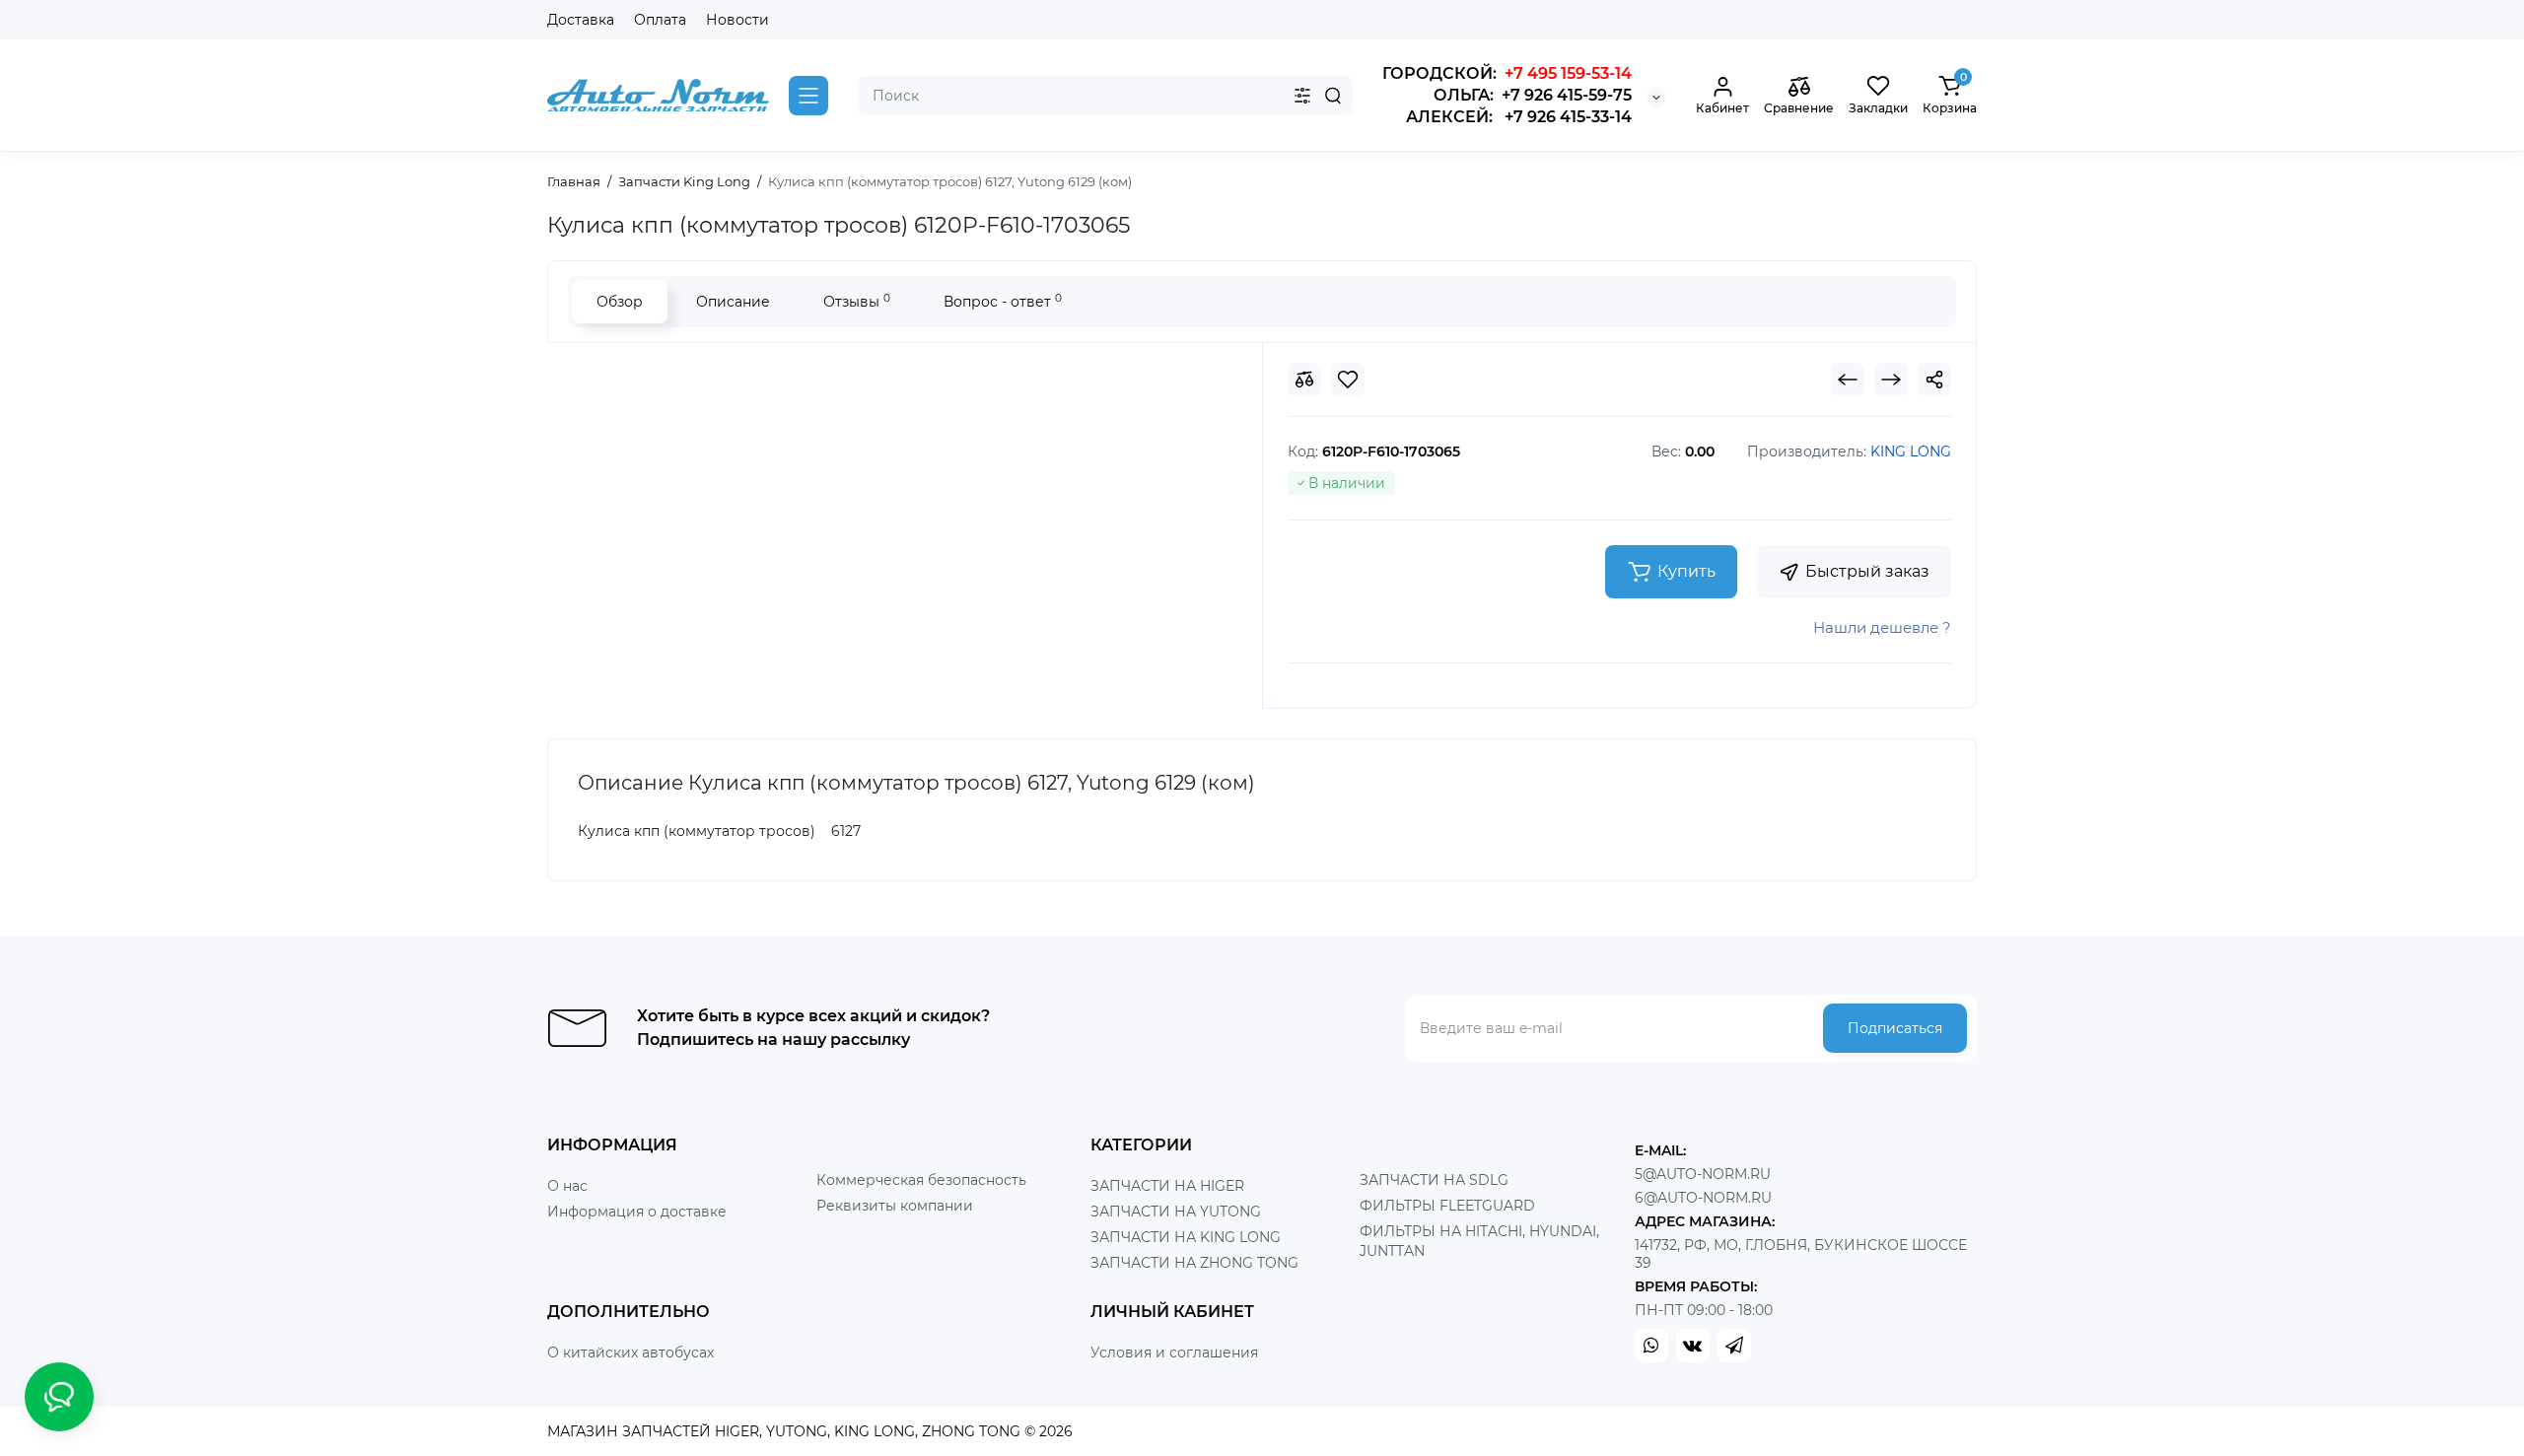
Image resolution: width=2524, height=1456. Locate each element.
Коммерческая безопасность (921, 1180)
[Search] (1333, 96)
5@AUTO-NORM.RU (1703, 1174)
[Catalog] (808, 96)
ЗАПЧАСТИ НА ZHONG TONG (1194, 1263)
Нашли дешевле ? (1882, 627)
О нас (567, 1186)
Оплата (660, 20)
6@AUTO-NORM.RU (1703, 1198)
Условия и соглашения (1174, 1352)
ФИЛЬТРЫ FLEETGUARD (1447, 1206)
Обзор (620, 302)
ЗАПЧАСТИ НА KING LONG (1186, 1237)
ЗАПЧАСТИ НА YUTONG (1176, 1212)
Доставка (581, 20)
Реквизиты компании (895, 1206)
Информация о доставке (637, 1212)
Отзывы (857, 301)
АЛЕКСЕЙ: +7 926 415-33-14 (1519, 117)
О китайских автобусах (631, 1352)
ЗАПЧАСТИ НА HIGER (1167, 1186)
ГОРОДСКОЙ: (1507, 73)
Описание (733, 302)
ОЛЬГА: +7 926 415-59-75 (1533, 95)
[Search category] (1302, 96)
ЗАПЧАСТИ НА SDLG (1434, 1180)
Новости (737, 20)
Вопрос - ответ (1003, 301)
